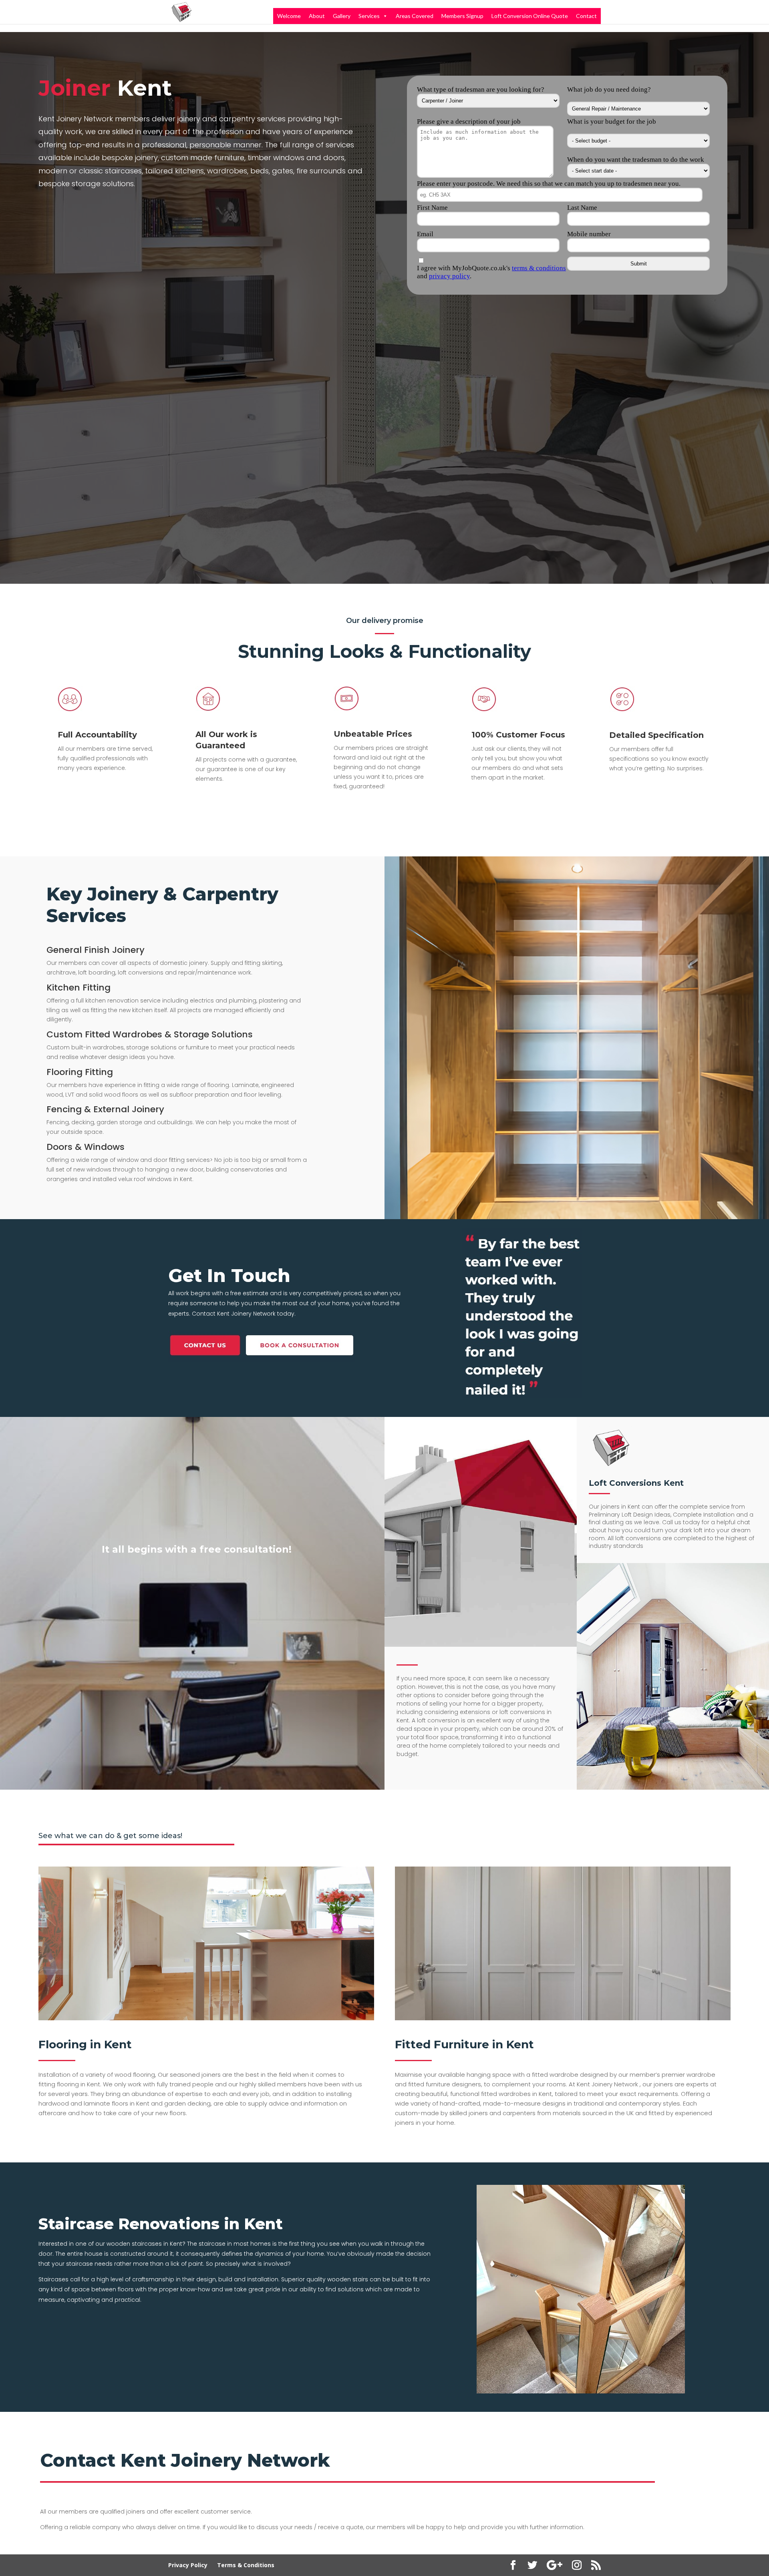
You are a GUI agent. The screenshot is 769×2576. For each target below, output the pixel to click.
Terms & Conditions (246, 2565)
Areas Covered (415, 16)
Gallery (342, 16)
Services (369, 16)
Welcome (289, 16)
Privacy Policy (188, 2565)
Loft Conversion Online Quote (530, 16)
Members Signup (462, 16)
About (317, 16)
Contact (586, 16)
